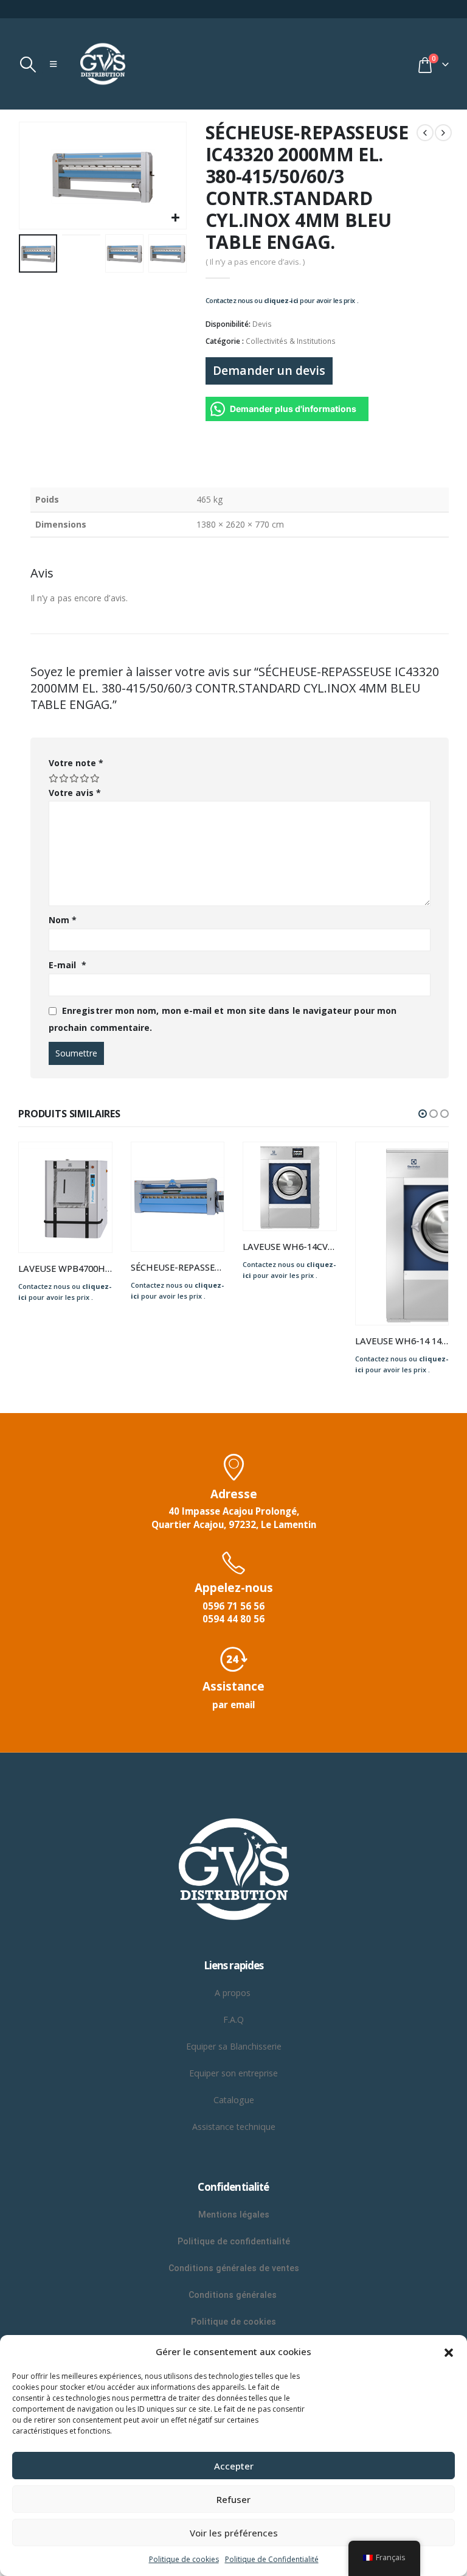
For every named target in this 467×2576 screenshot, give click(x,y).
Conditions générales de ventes (234, 2268)
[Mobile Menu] (53, 64)
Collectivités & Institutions (291, 341)
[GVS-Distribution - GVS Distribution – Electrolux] (103, 64)
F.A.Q (233, 2019)
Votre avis (75, 793)
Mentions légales (234, 2215)
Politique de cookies (184, 2559)
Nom (63, 920)
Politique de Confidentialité (272, 2559)
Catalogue (234, 2100)
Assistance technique (234, 2127)
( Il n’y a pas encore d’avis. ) (255, 262)
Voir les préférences (234, 2533)
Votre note (76, 763)
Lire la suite (92, 1162)
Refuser (233, 2499)
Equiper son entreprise (233, 2073)
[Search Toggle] (28, 65)
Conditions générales (234, 2295)
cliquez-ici (281, 300)
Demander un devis (269, 370)
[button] (449, 2351)
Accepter (234, 2466)
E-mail (67, 965)
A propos (234, 1993)
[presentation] (33, 176)
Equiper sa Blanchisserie (234, 2046)
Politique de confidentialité (234, 2241)
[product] (66, 1197)
